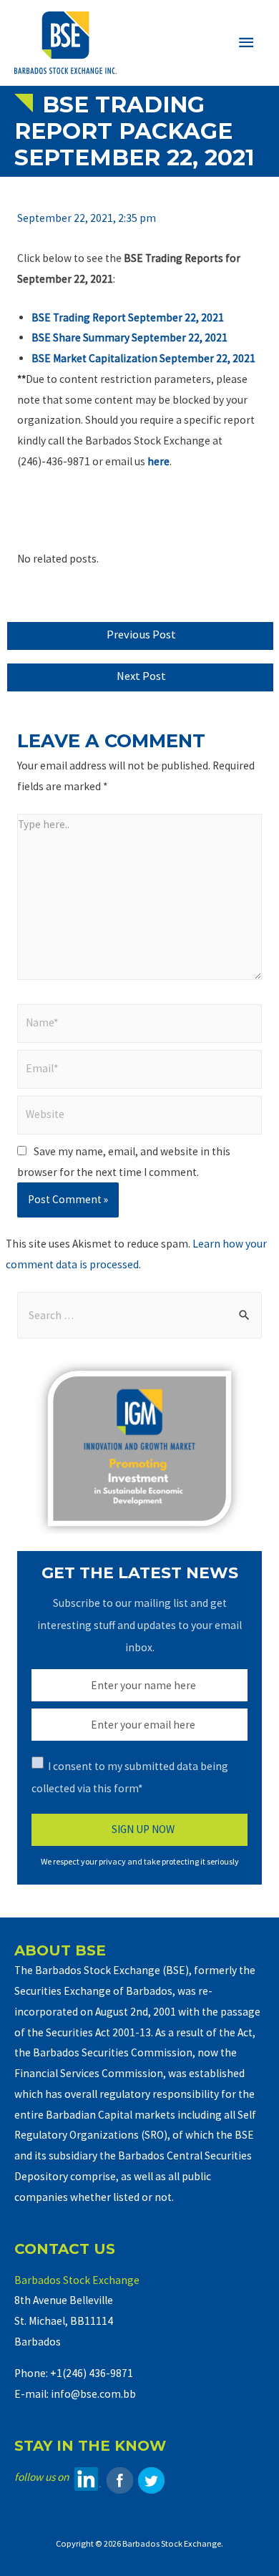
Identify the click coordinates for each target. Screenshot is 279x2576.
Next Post (141, 676)
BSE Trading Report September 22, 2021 (128, 317)
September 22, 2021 (180, 337)
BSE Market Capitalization (96, 358)
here (158, 461)
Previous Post (141, 635)
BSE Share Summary (82, 337)
